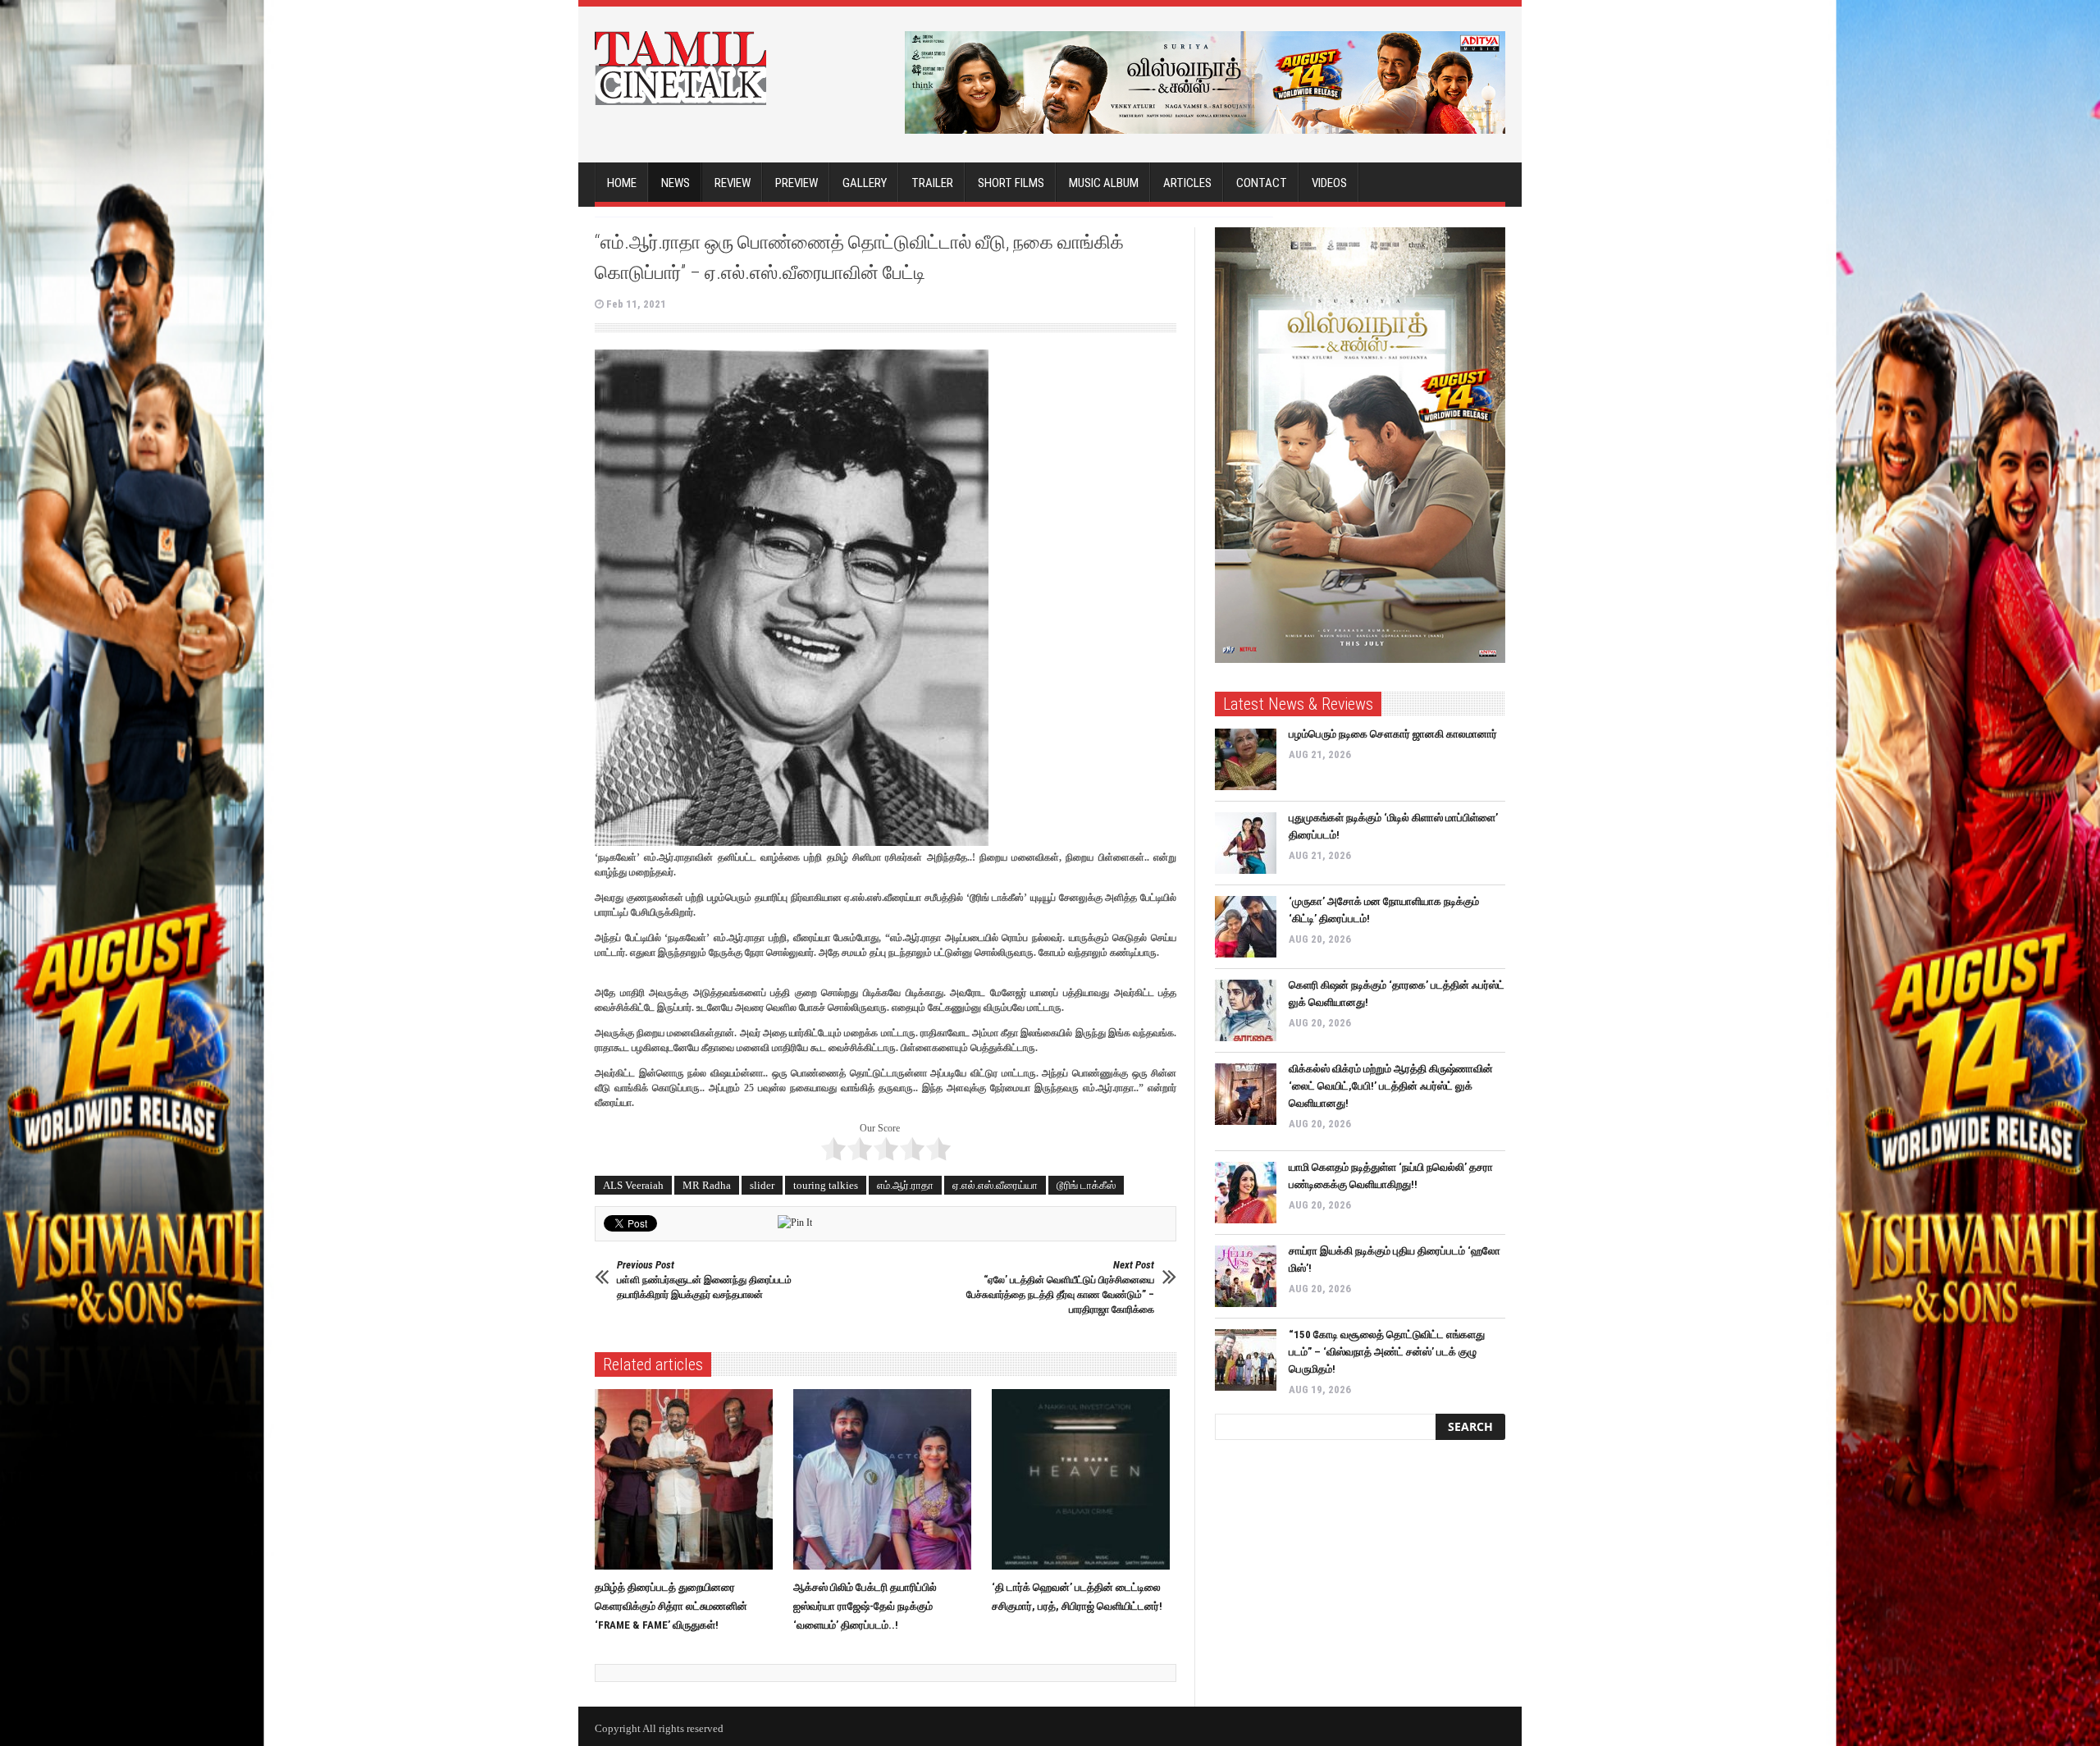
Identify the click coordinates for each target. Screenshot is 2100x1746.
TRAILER (932, 183)
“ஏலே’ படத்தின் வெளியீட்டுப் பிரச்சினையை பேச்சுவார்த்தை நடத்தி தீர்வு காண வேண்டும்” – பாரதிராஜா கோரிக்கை (1060, 1287)
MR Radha (707, 1185)
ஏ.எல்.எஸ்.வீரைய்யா (995, 1185)
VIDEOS (1329, 183)
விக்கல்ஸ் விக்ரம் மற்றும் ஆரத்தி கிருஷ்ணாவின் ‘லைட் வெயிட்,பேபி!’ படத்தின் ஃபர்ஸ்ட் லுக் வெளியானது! (1391, 1086)
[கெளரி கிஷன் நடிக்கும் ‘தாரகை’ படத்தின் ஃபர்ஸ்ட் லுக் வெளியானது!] (1246, 1010)
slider (762, 1185)
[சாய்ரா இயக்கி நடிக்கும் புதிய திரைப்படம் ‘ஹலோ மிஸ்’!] (1246, 1276)
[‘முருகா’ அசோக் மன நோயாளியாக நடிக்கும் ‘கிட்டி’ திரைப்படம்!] (1246, 927)
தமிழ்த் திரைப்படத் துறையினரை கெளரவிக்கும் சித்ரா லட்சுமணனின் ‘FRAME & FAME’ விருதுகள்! (671, 1606)
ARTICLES (1187, 183)
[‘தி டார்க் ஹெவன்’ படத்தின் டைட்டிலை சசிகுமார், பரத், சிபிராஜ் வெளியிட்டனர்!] (1085, 1479)
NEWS (676, 183)
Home (622, 183)
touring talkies (826, 1185)
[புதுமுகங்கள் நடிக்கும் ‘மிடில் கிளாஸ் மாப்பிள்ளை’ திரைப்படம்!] (1246, 843)
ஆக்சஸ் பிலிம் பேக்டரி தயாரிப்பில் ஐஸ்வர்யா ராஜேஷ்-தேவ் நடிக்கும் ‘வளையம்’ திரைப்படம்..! (865, 1606)
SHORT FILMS (1011, 183)
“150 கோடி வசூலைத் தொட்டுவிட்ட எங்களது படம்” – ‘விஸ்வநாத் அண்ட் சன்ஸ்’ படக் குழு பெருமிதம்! (1387, 1352)
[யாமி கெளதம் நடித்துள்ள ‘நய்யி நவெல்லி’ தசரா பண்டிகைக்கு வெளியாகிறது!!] (1246, 1193)
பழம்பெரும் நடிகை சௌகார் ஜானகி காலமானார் (1393, 734)
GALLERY (865, 183)
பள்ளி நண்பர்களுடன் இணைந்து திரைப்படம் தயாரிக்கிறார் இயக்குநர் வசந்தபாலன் (704, 1280)
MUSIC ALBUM (1104, 183)
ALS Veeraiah (633, 1185)
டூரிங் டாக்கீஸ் (1086, 1185)
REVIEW (733, 183)
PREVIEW (797, 183)
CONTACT (1262, 183)
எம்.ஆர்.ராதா (905, 1185)
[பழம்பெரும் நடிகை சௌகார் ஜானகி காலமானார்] (1246, 759)
